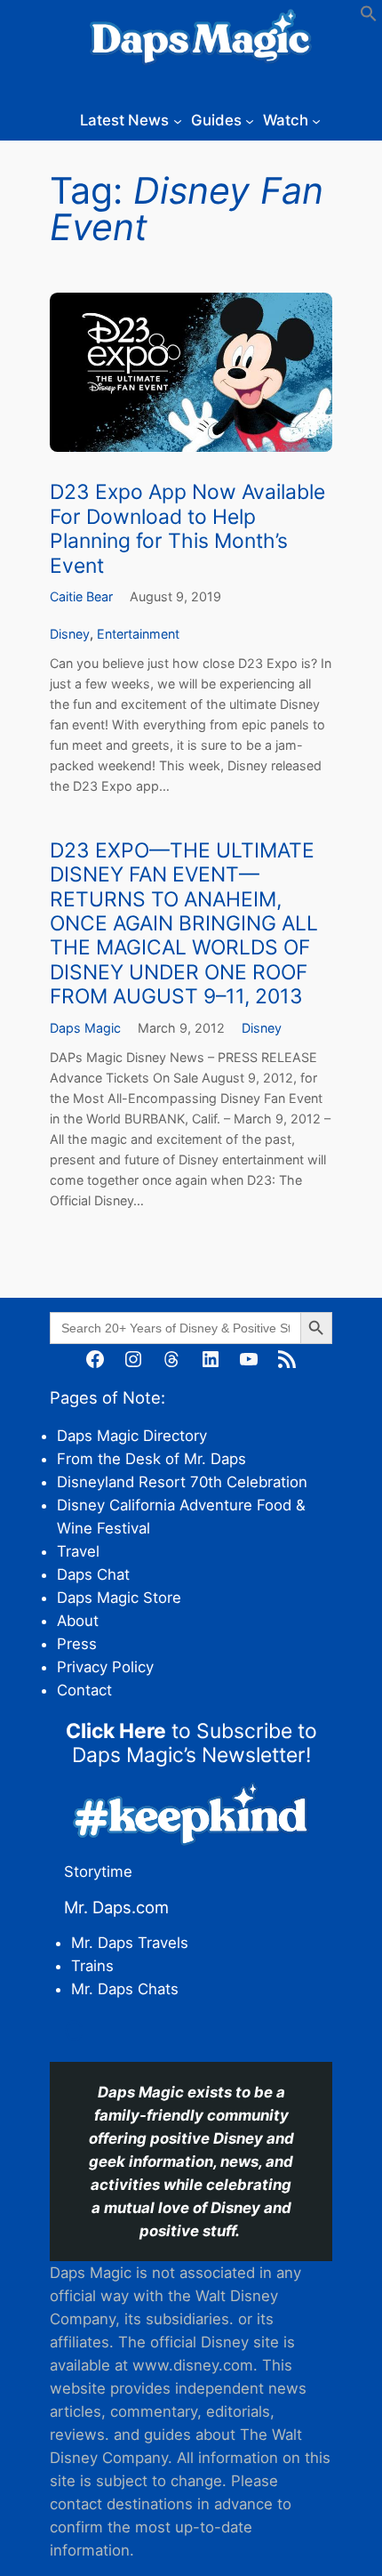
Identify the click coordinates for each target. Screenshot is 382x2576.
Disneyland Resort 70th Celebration (182, 1482)
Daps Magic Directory (132, 1436)
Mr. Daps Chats (125, 1989)
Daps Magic (85, 1028)
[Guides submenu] (250, 120)
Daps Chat (93, 1574)
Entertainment (138, 634)
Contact (84, 1690)
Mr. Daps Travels (130, 1943)
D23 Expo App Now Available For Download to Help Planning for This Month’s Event (187, 529)
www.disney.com (193, 2365)
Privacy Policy (105, 1667)
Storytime (98, 1872)
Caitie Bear (81, 596)
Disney (70, 634)
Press (77, 1644)
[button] (369, 17)
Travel (78, 1551)
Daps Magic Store (119, 1598)
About (78, 1621)
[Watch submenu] (316, 120)
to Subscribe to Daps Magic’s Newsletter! (191, 1743)
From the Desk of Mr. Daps (151, 1459)
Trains (92, 1966)
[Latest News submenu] (178, 120)
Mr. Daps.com (116, 1907)
